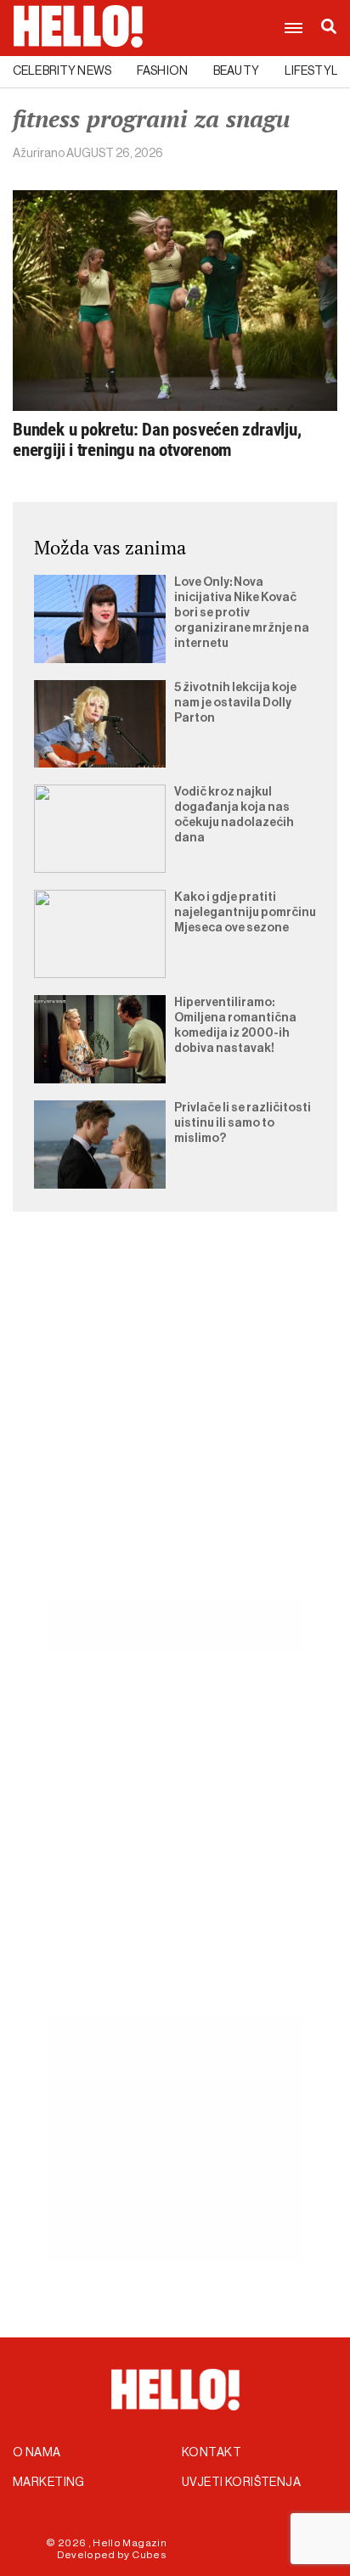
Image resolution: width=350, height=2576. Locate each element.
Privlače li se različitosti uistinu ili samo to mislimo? (243, 1123)
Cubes (149, 2555)
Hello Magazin (130, 2543)
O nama (37, 2453)
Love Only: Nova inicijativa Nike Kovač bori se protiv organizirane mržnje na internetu (242, 613)
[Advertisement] (175, 1426)
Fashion (162, 71)
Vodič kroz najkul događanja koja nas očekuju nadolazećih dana (234, 815)
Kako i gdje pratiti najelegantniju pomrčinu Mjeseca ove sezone (245, 913)
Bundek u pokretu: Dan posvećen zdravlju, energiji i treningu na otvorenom (157, 440)
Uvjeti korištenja (241, 2483)
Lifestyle (315, 71)
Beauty (236, 71)
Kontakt (212, 2453)
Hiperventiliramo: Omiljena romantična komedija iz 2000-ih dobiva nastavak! (235, 1026)
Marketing (49, 2483)
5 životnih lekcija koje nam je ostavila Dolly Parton (235, 703)
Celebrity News (62, 71)
